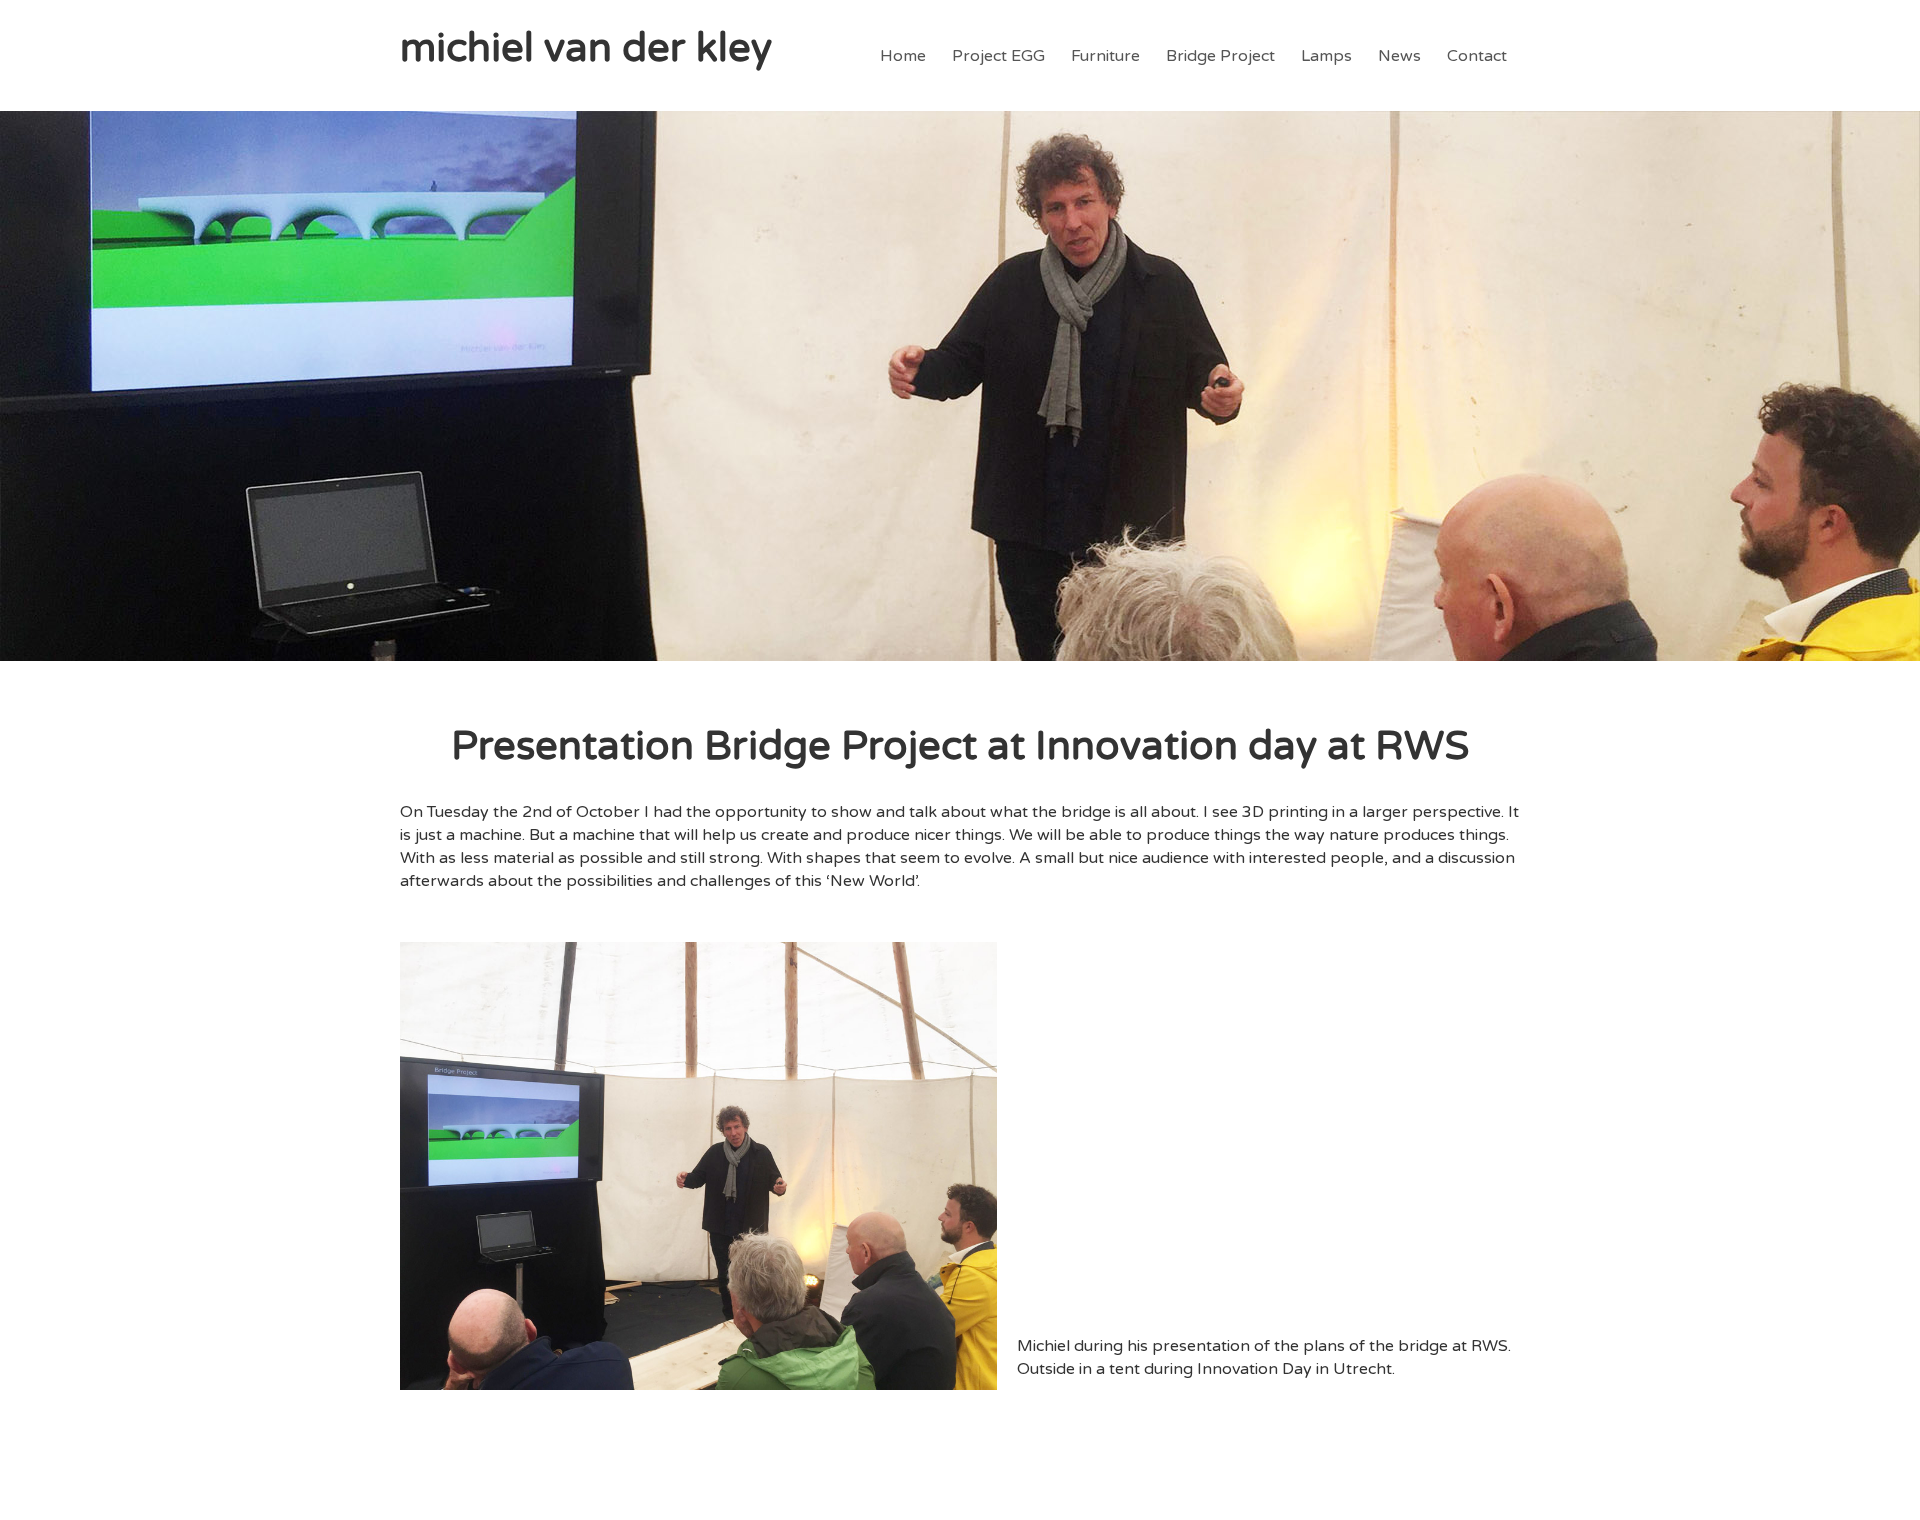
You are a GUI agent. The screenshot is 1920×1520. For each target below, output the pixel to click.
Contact (1477, 56)
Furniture (1105, 56)
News (1399, 56)
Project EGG (998, 56)
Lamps (1326, 56)
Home (903, 56)
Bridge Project (1220, 56)
